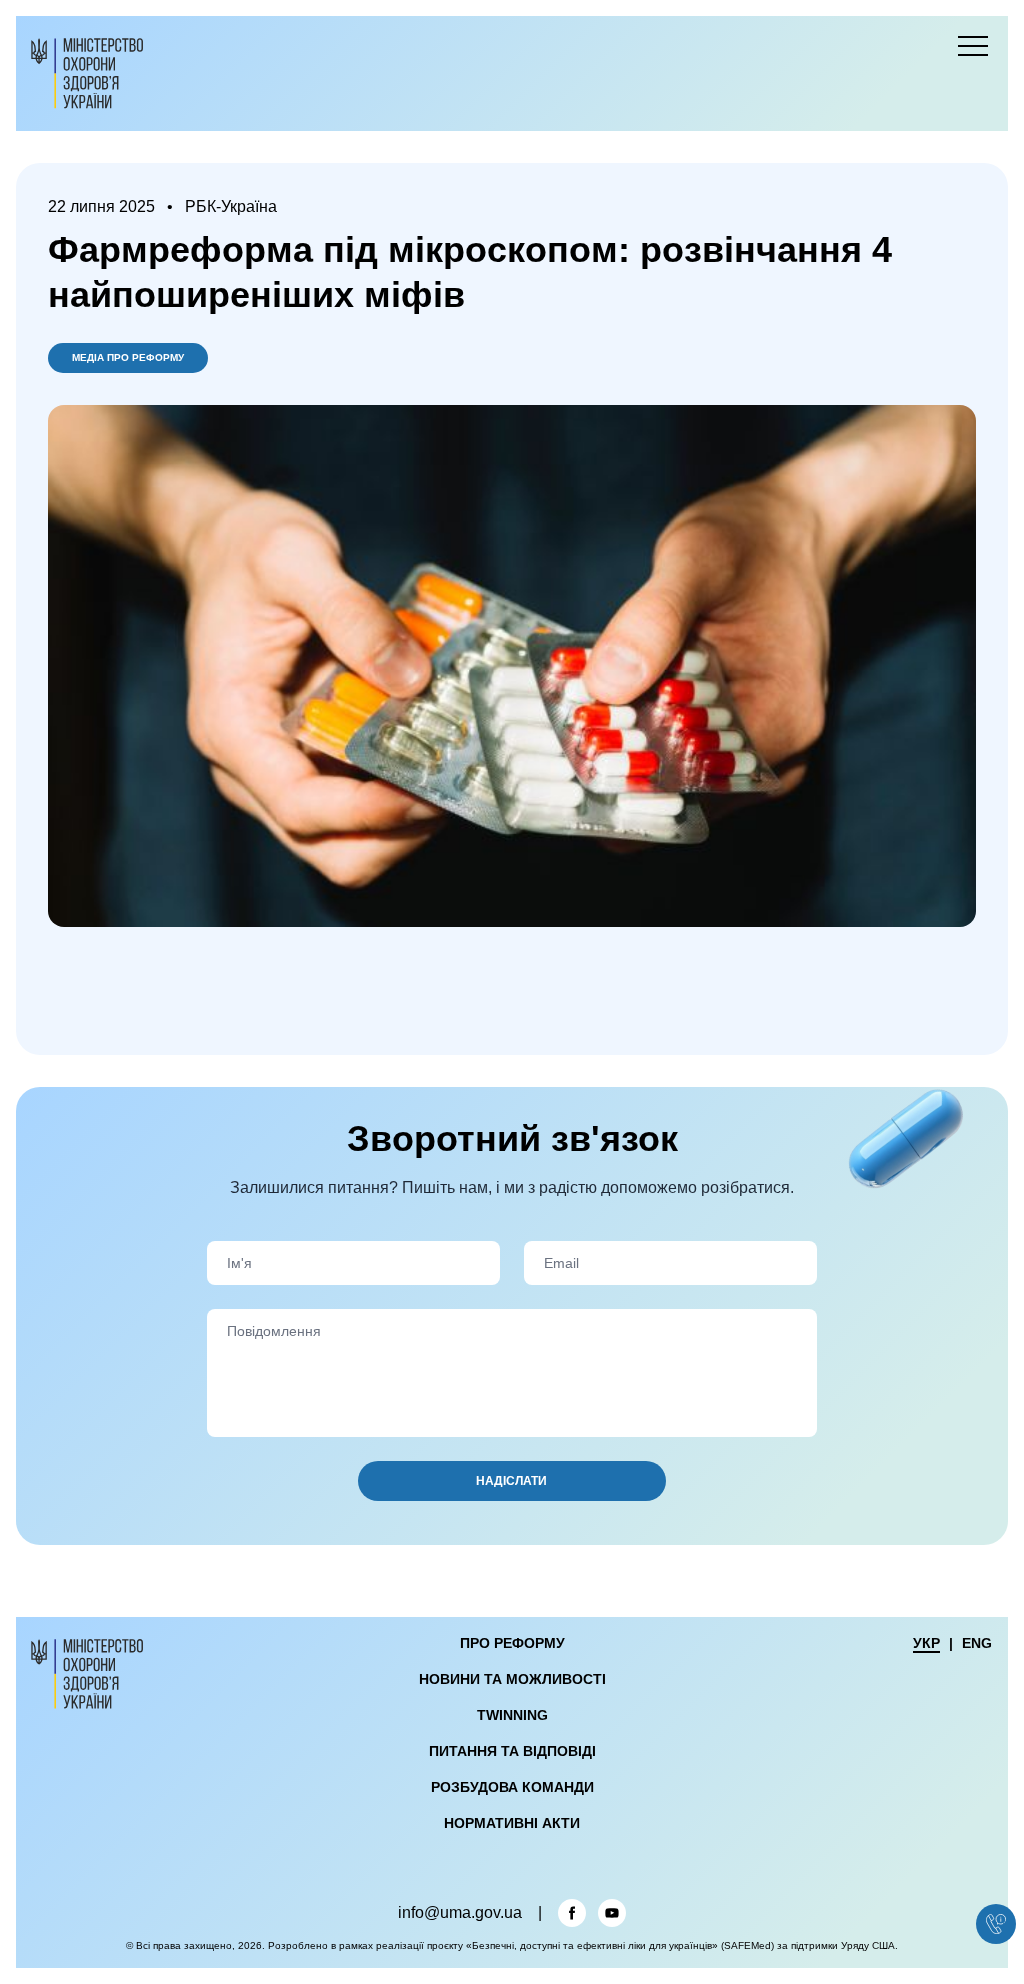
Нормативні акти (512, 1823)
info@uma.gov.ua (460, 1913)
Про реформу (512, 1643)
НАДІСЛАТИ (511, 1481)
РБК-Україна (231, 207)
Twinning (512, 1715)
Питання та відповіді (512, 1751)
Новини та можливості (512, 1679)
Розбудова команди (512, 1787)
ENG (977, 1643)
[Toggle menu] (973, 46)
